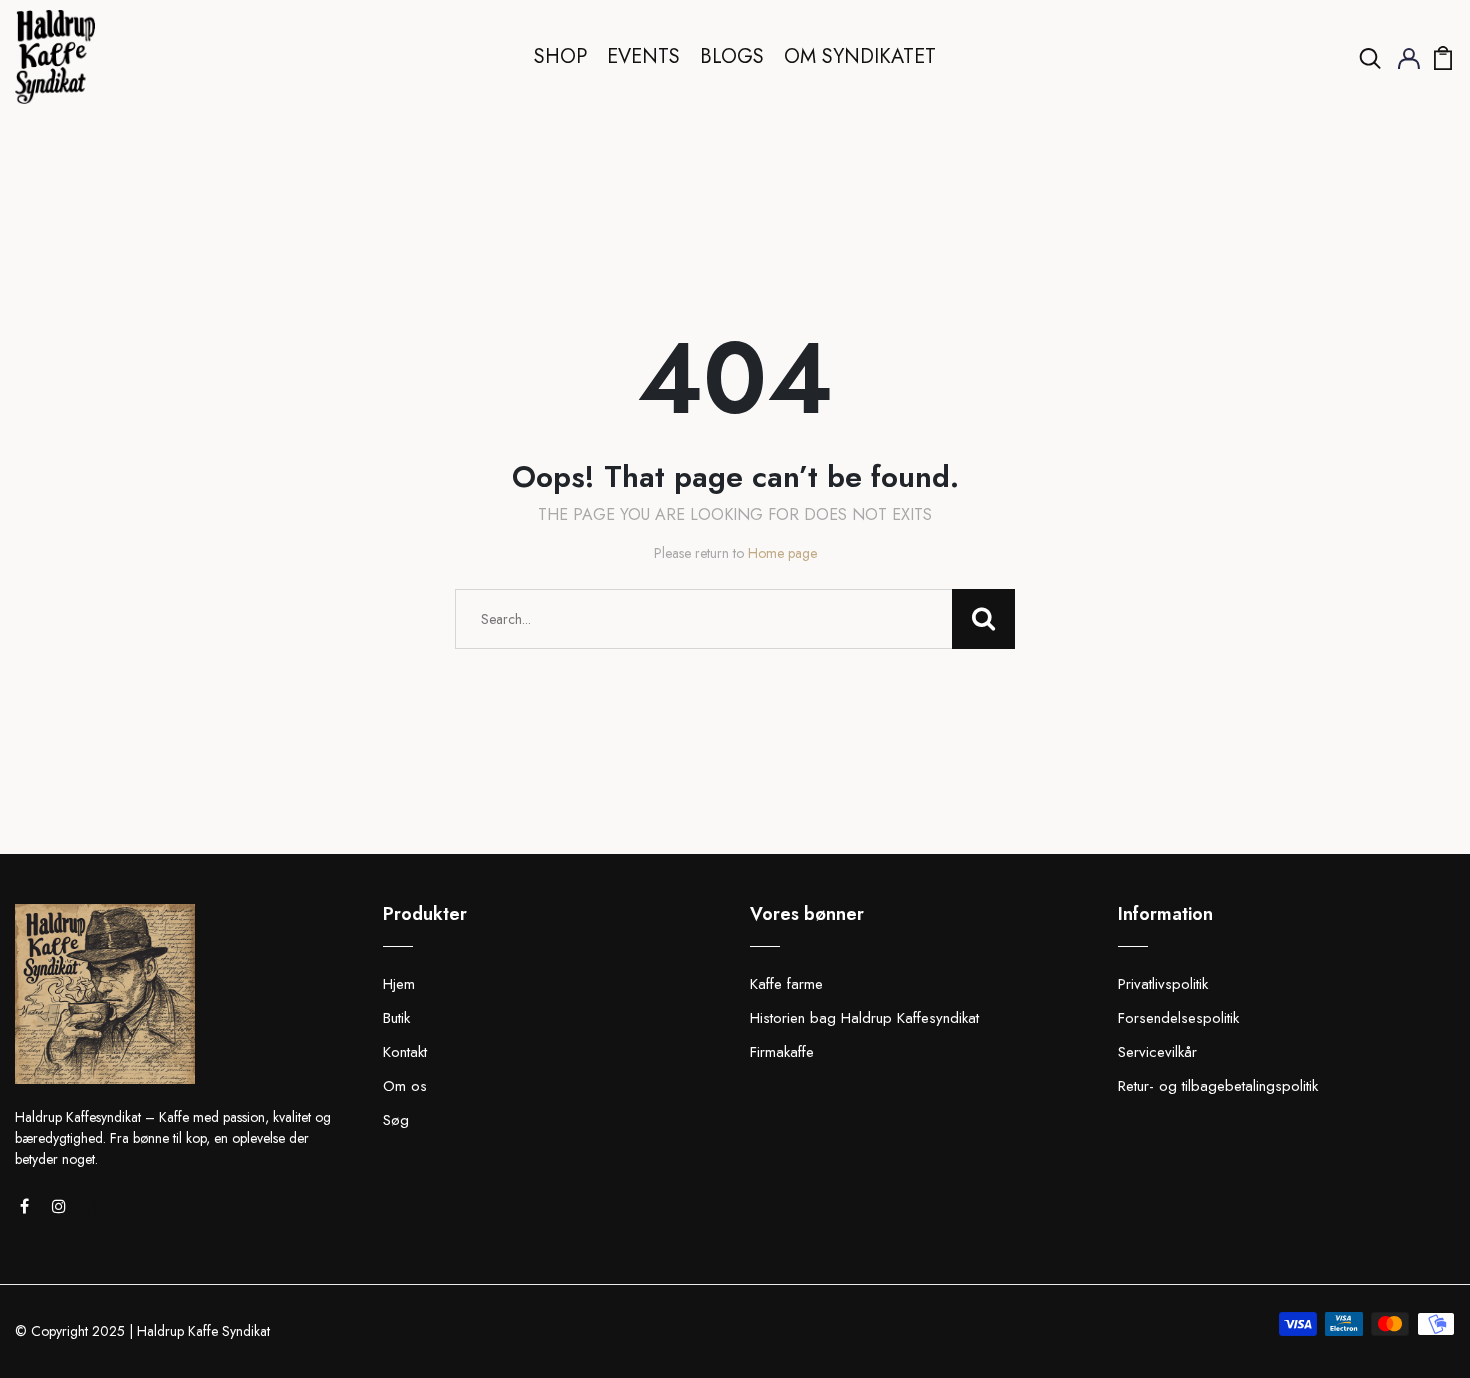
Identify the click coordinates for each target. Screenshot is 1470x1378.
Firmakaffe (782, 1052)
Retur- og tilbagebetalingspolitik (1218, 1086)
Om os (405, 1086)
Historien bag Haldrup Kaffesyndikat (864, 1018)
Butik (396, 1018)
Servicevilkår (1157, 1052)
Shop (560, 56)
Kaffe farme (786, 984)
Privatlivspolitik (1163, 984)
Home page (782, 553)
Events (643, 56)
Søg (396, 1120)
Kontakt (405, 1052)
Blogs (732, 56)
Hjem (399, 984)
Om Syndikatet (860, 56)
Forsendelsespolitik (1178, 1018)
